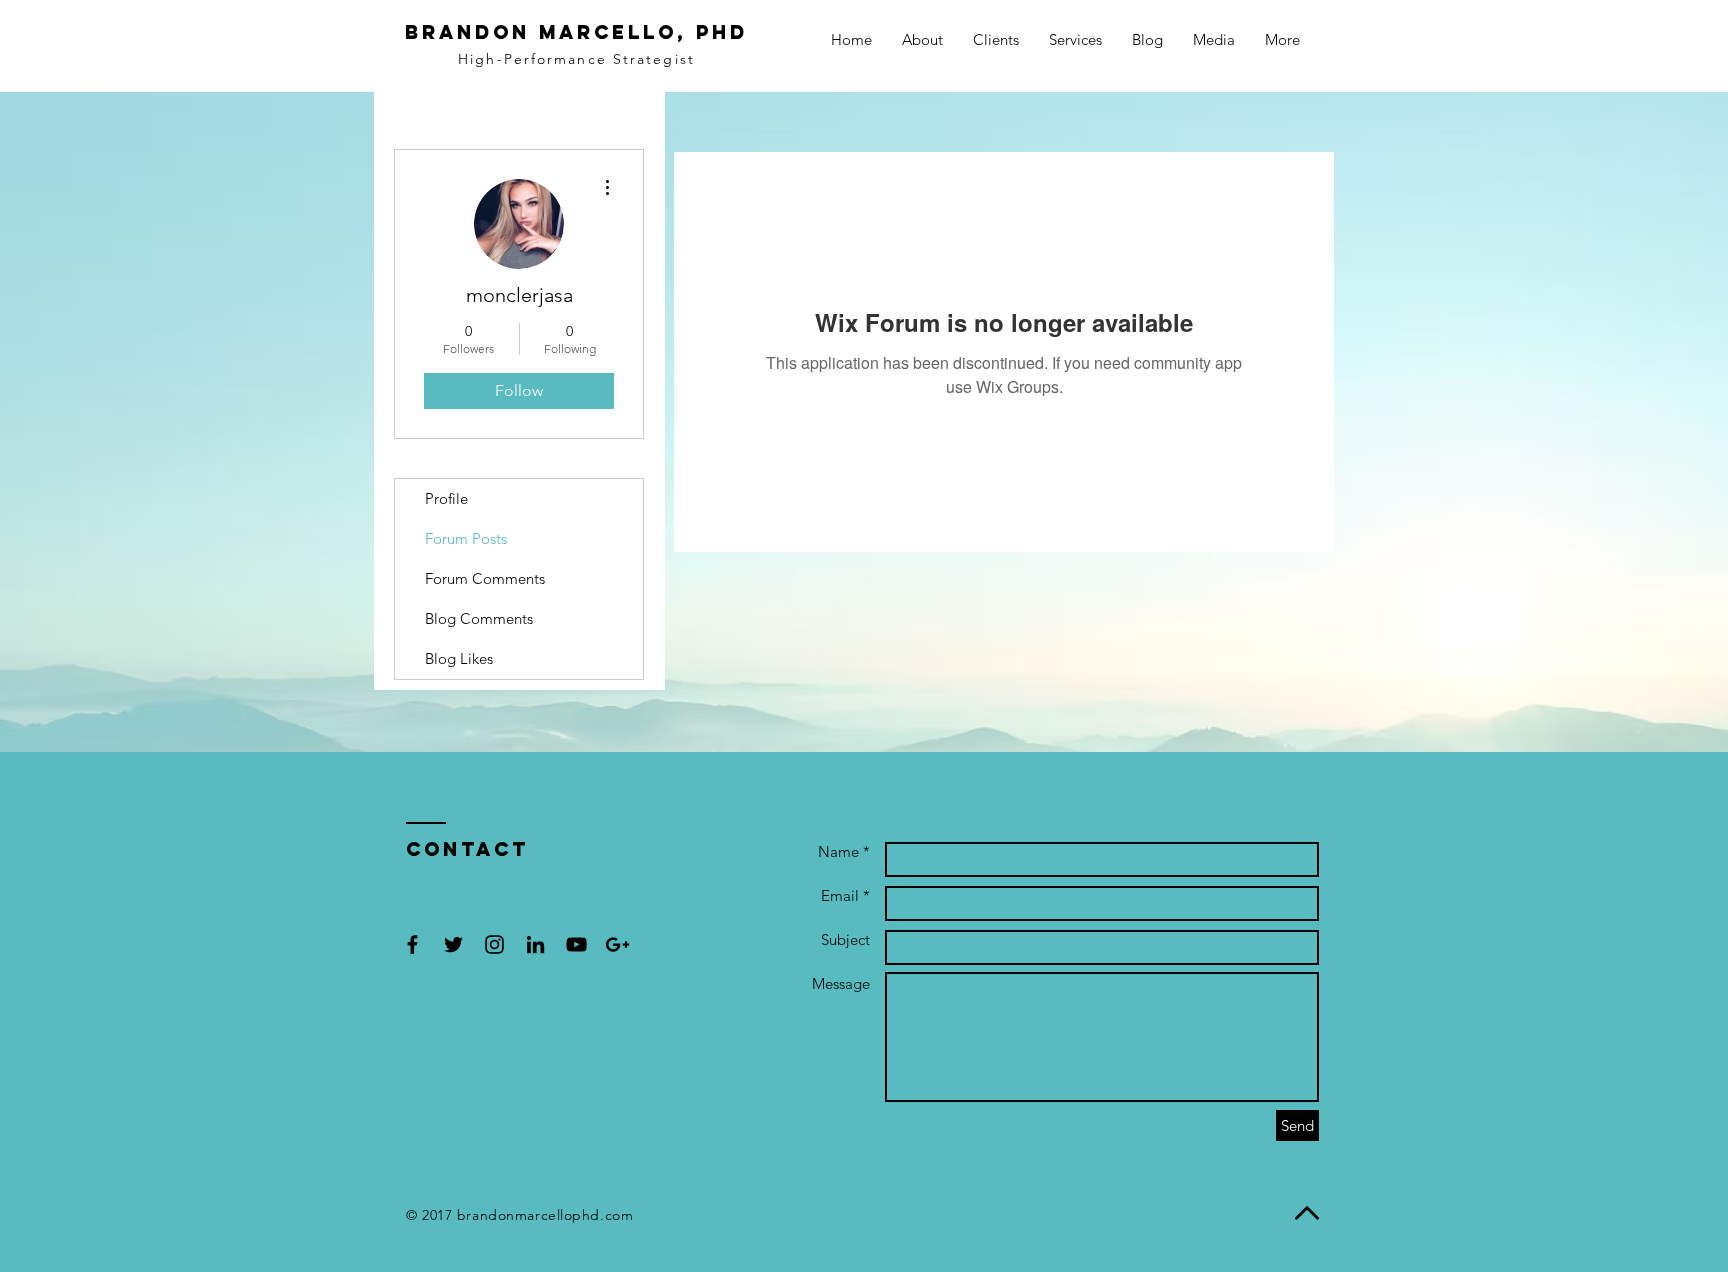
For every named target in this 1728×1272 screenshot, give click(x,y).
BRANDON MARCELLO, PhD (576, 32)
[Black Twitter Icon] (453, 944)
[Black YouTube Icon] (576, 944)
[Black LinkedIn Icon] (535, 944)
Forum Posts (466, 538)
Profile (446, 498)
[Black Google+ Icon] (617, 944)
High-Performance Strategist (576, 59)
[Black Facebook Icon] (412, 944)
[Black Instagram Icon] (494, 944)
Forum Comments (485, 578)
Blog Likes (459, 658)
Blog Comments (479, 618)
